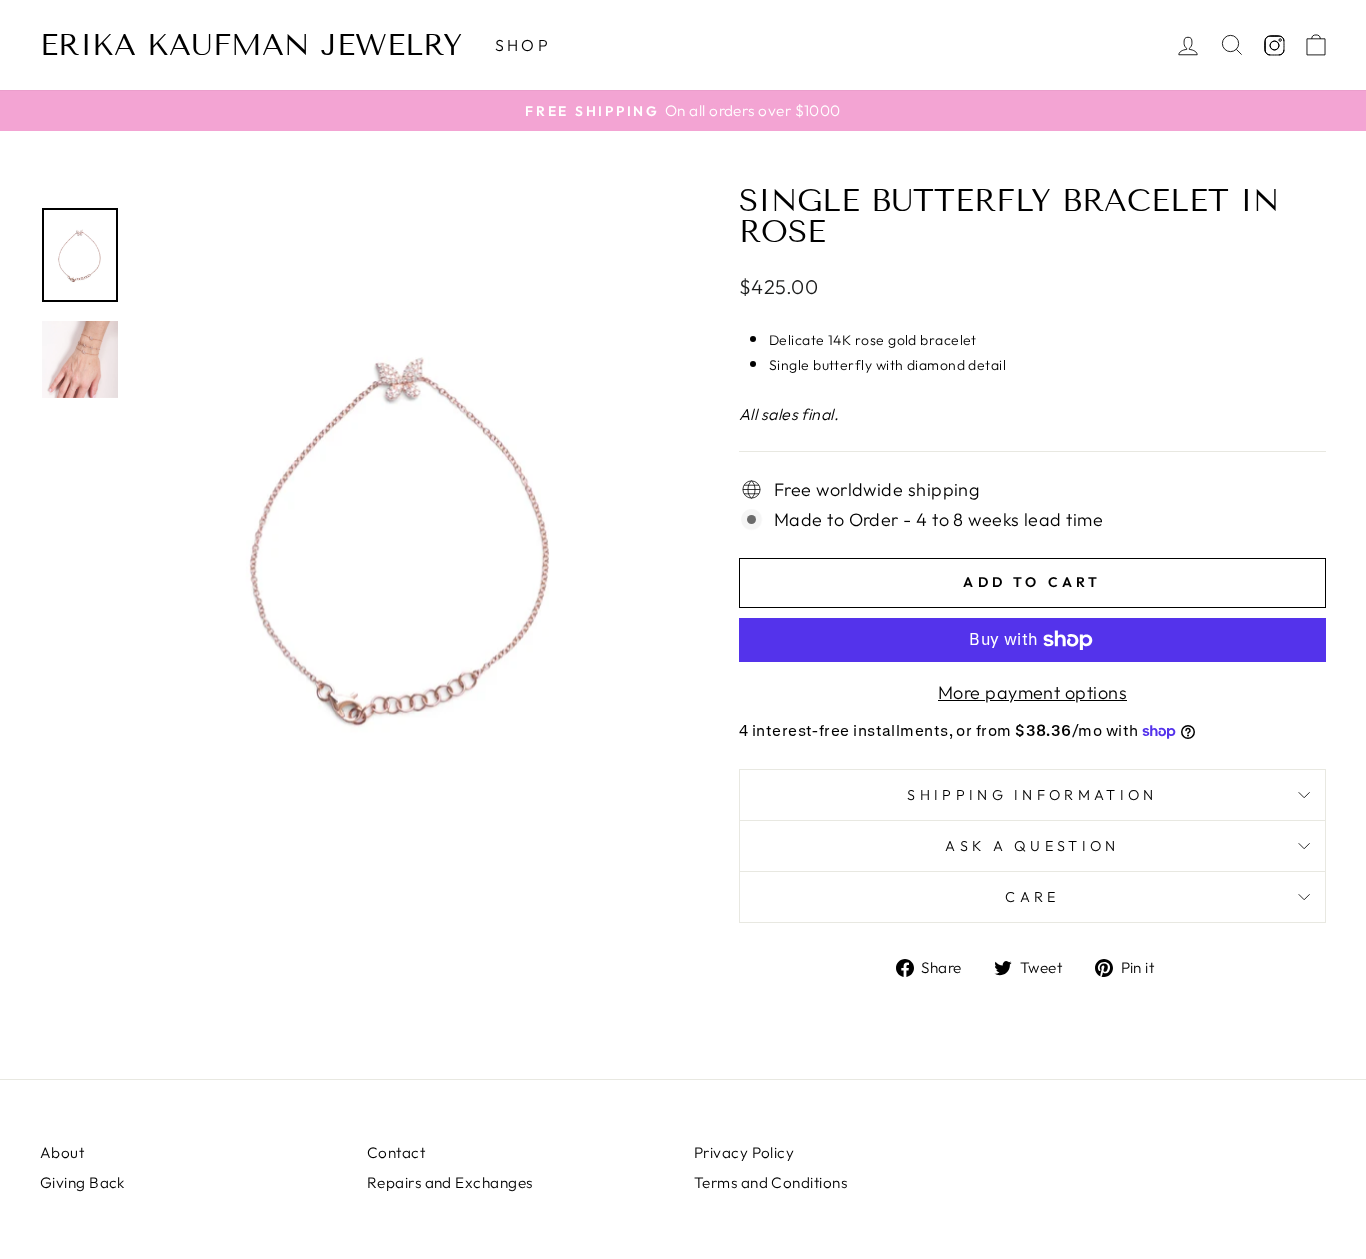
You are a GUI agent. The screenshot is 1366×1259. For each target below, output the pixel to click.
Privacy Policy (744, 1152)
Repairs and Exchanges (449, 1182)
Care (1032, 897)
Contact (396, 1152)
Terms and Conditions (770, 1182)
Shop (523, 45)
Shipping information (1032, 795)
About (62, 1152)
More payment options (1032, 692)
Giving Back (82, 1182)
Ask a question (1032, 846)
